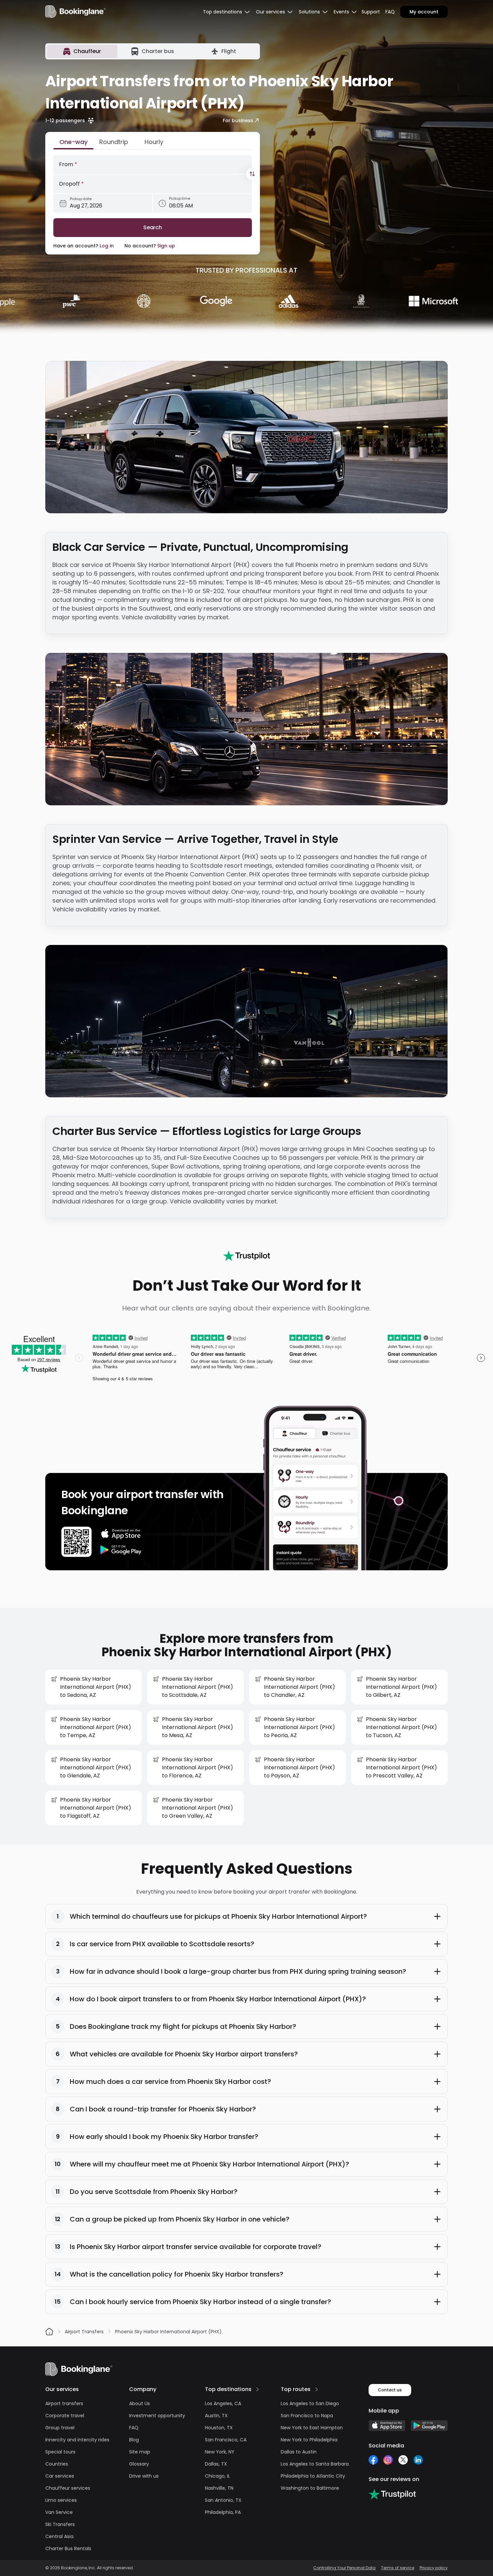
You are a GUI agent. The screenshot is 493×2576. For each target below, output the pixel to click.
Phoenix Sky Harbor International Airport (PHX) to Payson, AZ (299, 1768)
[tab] (82, 51)
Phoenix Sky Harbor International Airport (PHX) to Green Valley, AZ (198, 1808)
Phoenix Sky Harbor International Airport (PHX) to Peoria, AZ (299, 1727)
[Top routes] (317, 2389)
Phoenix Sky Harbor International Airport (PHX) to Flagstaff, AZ (96, 1808)
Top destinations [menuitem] (223, 12)
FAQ (390, 12)
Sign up (166, 246)
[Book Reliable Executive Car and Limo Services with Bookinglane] (75, 12)
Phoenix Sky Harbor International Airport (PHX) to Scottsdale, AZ (198, 1687)
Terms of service (398, 2568)
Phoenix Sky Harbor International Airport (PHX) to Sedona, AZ (96, 1687)
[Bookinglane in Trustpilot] (392, 2494)
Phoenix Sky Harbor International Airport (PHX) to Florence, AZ (198, 1768)
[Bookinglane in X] (403, 2460)
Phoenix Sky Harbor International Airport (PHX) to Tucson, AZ (401, 1727)
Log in (107, 246)
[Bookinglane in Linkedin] (418, 2460)
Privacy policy (434, 2568)
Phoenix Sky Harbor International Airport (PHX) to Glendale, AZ (96, 1768)
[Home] (49, 2332)
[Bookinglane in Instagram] (388, 2460)
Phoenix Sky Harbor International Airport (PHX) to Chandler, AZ (299, 1687)
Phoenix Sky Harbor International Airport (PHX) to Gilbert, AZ (401, 1687)
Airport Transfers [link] (84, 2332)
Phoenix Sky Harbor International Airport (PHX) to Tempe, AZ (96, 1727)
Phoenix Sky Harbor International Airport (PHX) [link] (168, 2332)
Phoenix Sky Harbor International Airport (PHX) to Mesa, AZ (198, 1727)
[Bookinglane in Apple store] (387, 2426)
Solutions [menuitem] (309, 12)
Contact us (390, 2390)
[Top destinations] (258, 2389)
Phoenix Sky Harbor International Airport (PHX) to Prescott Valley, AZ (401, 1768)
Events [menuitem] (341, 12)
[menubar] (227, 12)
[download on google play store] (121, 1550)
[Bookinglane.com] (246, 1256)
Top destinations (228, 2389)
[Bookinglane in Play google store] (429, 2426)
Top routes (296, 2389)
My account (424, 12)
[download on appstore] (121, 1534)
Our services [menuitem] (270, 12)
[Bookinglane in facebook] (373, 2460)
